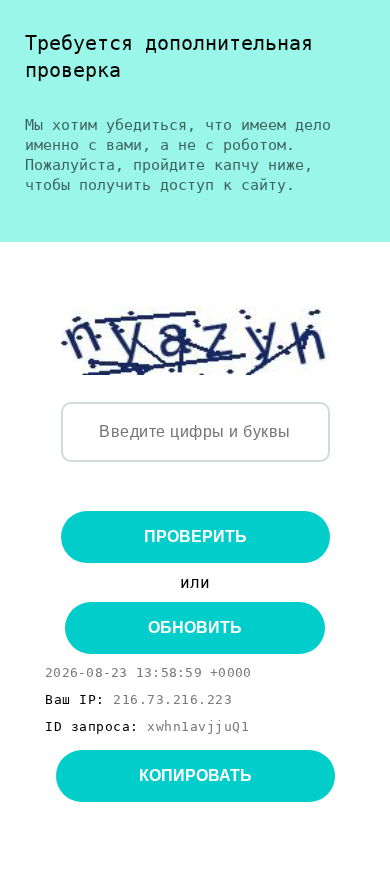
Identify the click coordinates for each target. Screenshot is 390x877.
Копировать (195, 775)
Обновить (195, 627)
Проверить (195, 536)
